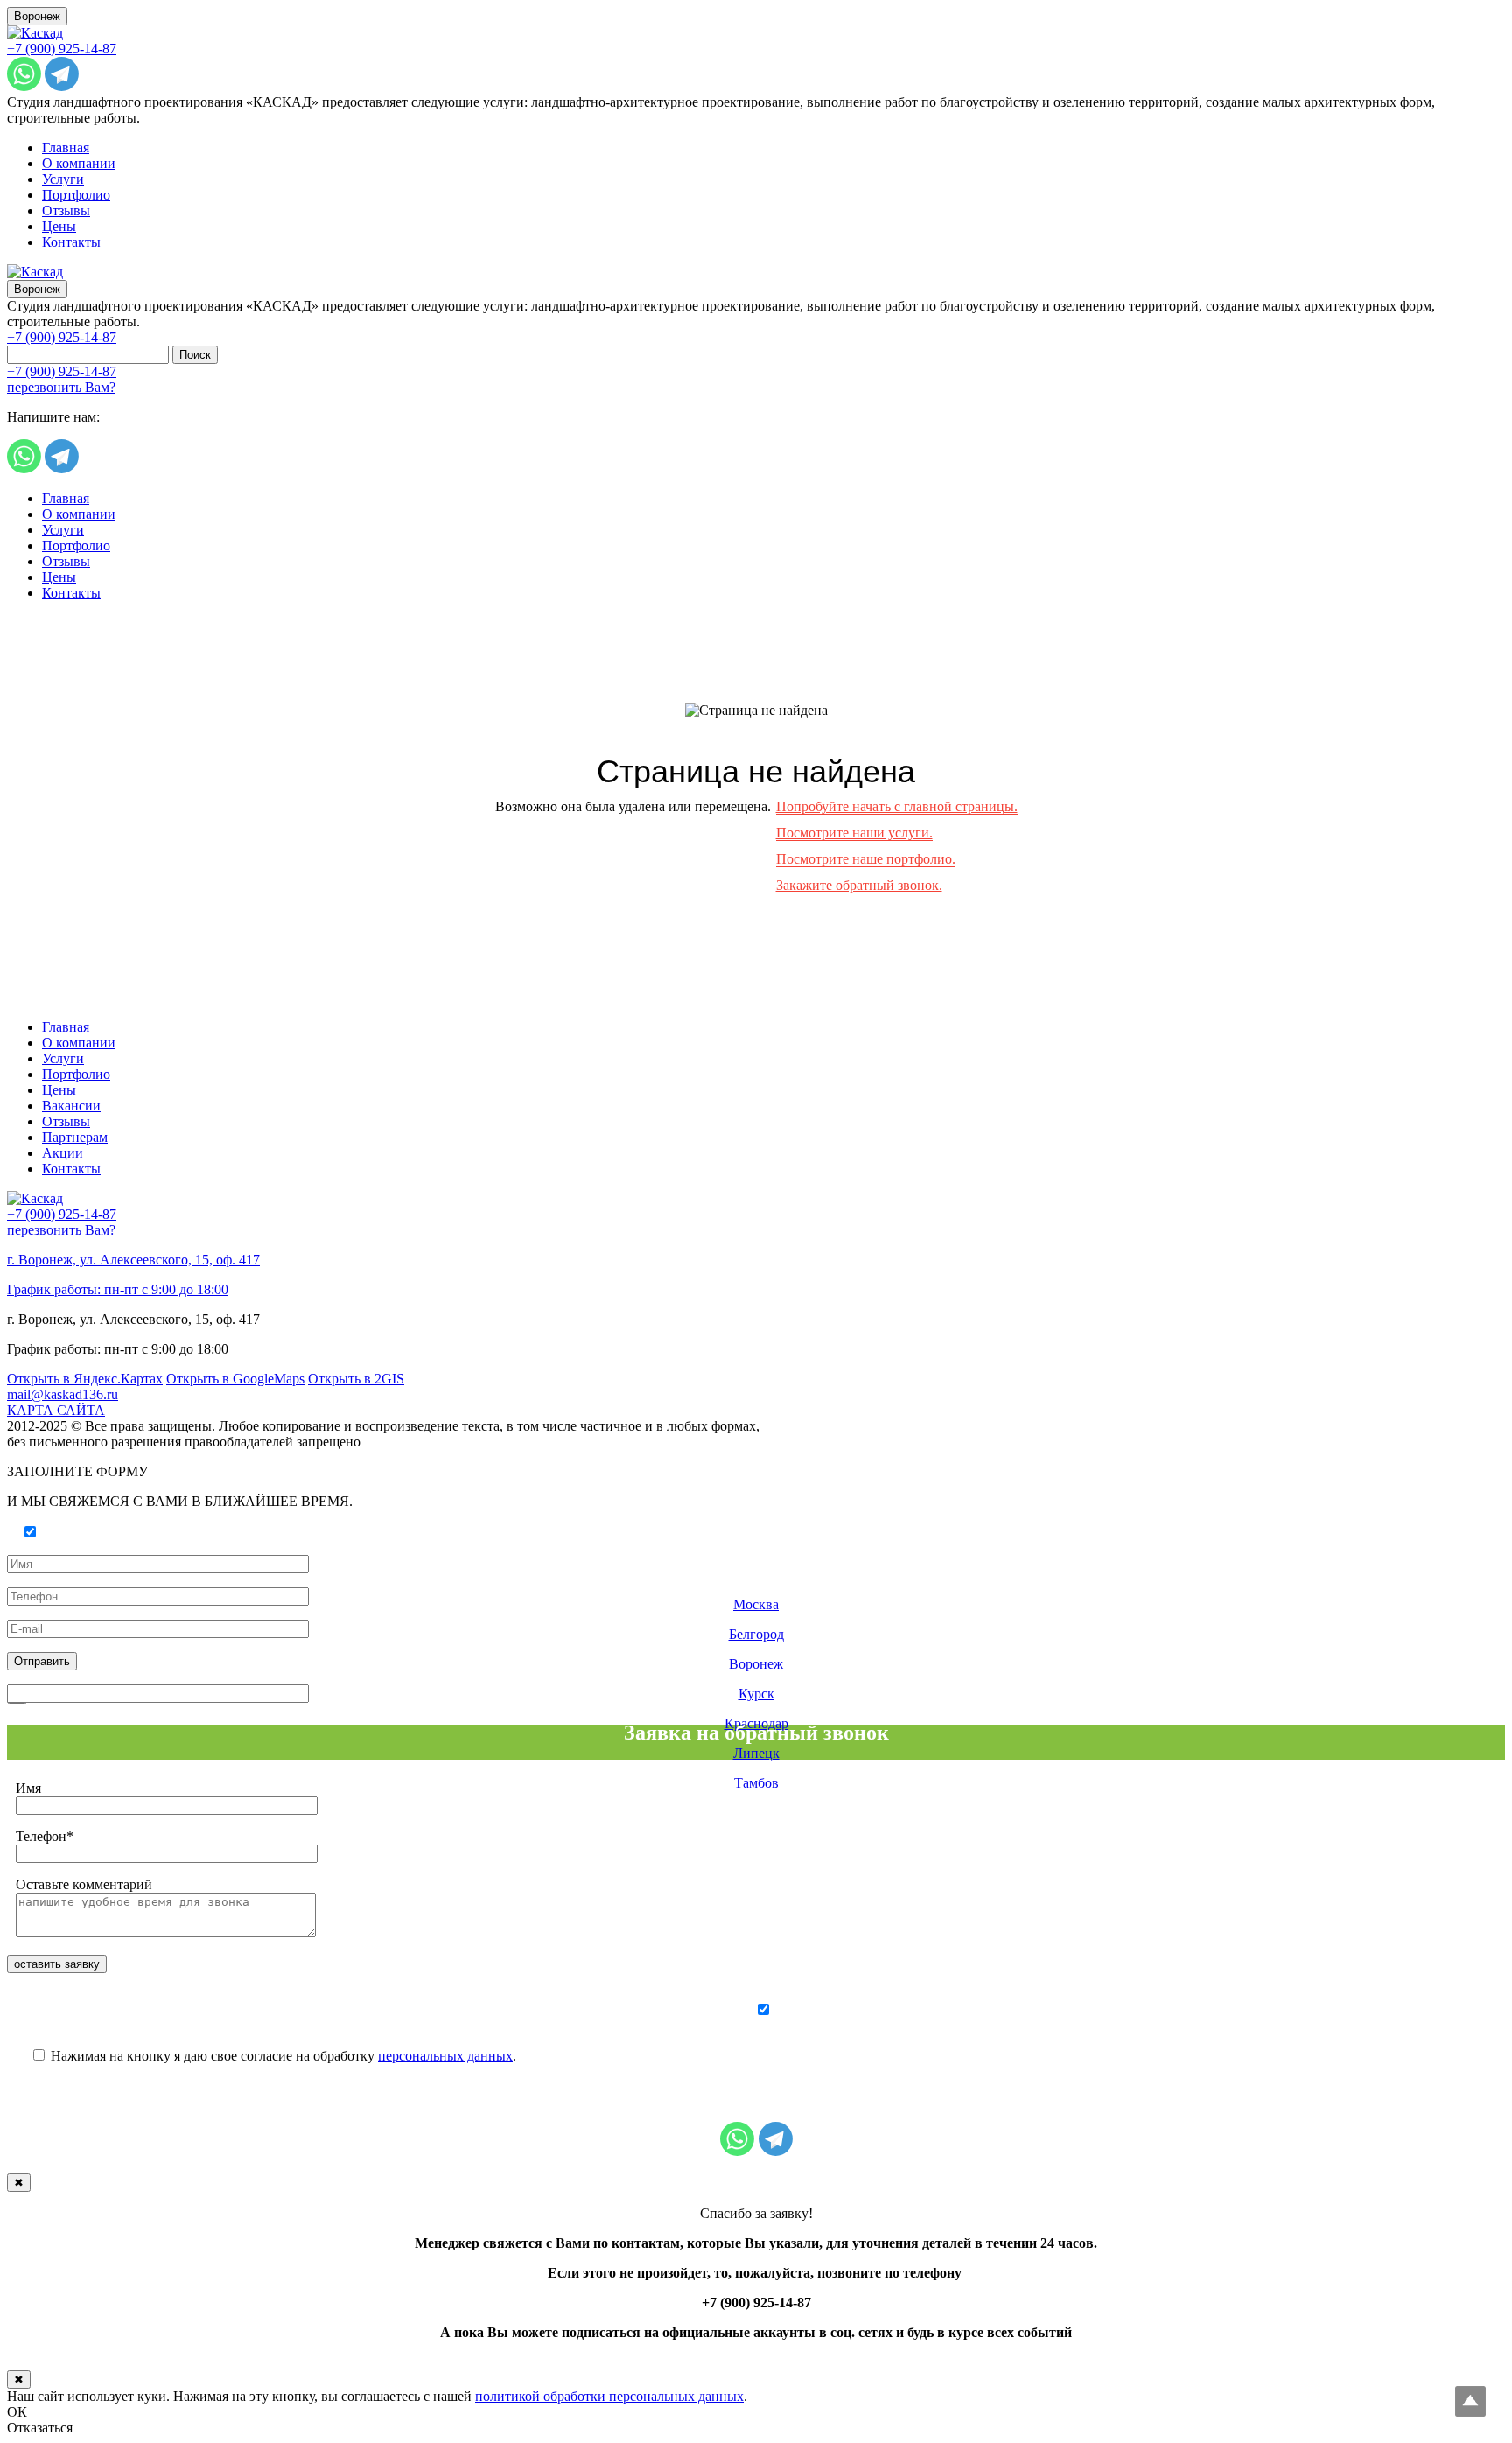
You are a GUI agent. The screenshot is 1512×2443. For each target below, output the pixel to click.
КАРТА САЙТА (56, 1410)
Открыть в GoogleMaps (235, 1379)
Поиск (195, 355)
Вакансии (71, 1106)
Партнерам (75, 1137)
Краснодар (756, 1723)
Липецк (756, 1753)
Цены (59, 226)
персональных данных (445, 2056)
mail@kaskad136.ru (63, 1394)
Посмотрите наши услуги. (854, 833)
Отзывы (66, 210)
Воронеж (37, 16)
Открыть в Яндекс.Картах (85, 1379)
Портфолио (76, 195)
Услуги (63, 179)
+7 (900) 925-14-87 (62, 49)
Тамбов (756, 1783)
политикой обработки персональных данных (609, 2396)
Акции (63, 1153)
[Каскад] (35, 33)
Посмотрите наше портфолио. (866, 859)
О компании (79, 163)
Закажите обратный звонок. (859, 885)
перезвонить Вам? (61, 387)
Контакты (71, 242)
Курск (756, 1694)
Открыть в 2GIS (356, 1379)
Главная (66, 147)
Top (1470, 2401)
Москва (756, 1604)
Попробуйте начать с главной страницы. (897, 806)
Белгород (756, 1634)
